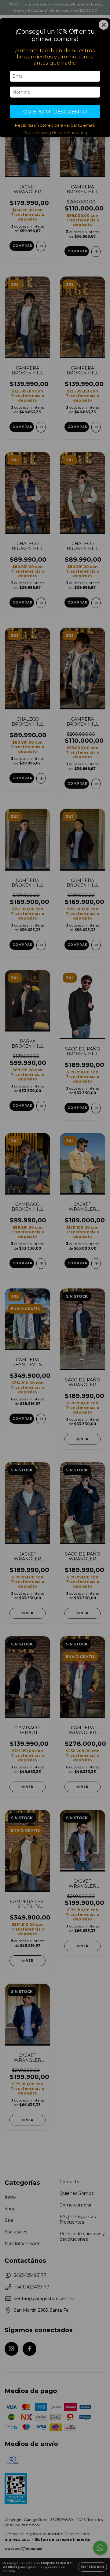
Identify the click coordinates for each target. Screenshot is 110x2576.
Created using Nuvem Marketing (55, 133)
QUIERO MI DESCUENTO (55, 112)
